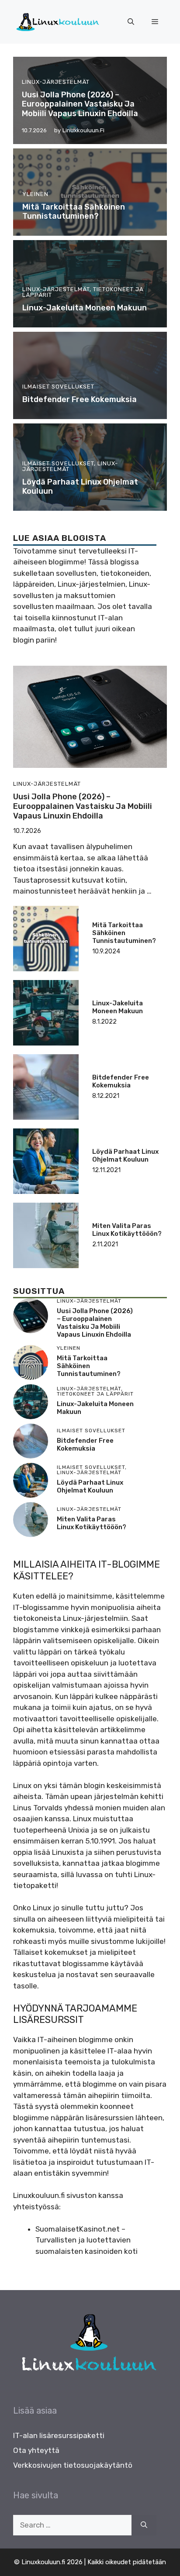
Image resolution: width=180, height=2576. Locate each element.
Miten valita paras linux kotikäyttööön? (127, 1230)
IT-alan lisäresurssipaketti (59, 2435)
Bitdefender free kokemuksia (80, 399)
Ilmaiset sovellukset (58, 387)
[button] (131, 22)
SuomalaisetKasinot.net (78, 2229)
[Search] (144, 2525)
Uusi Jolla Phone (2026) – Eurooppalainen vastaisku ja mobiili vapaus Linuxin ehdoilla (80, 104)
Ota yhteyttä (36, 2450)
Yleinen (35, 194)
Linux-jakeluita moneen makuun (85, 308)
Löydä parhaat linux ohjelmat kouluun (80, 487)
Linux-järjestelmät (56, 82)
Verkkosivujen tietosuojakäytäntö (73, 2465)
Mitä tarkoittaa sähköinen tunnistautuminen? (74, 212)
